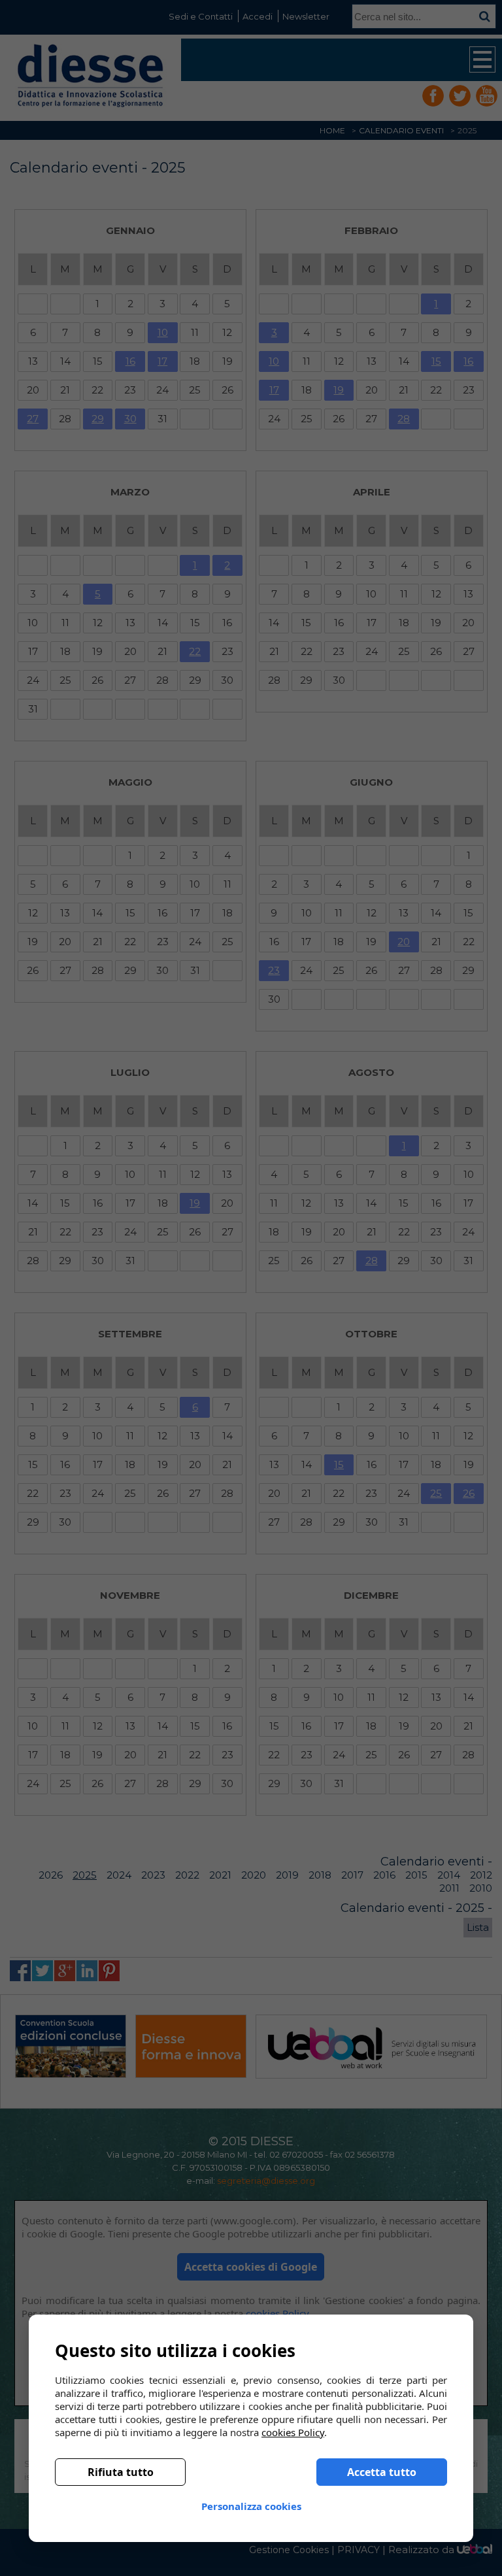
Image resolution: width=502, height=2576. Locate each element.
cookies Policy (293, 2432)
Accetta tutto (382, 2472)
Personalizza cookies (251, 2506)
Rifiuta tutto (121, 2472)
